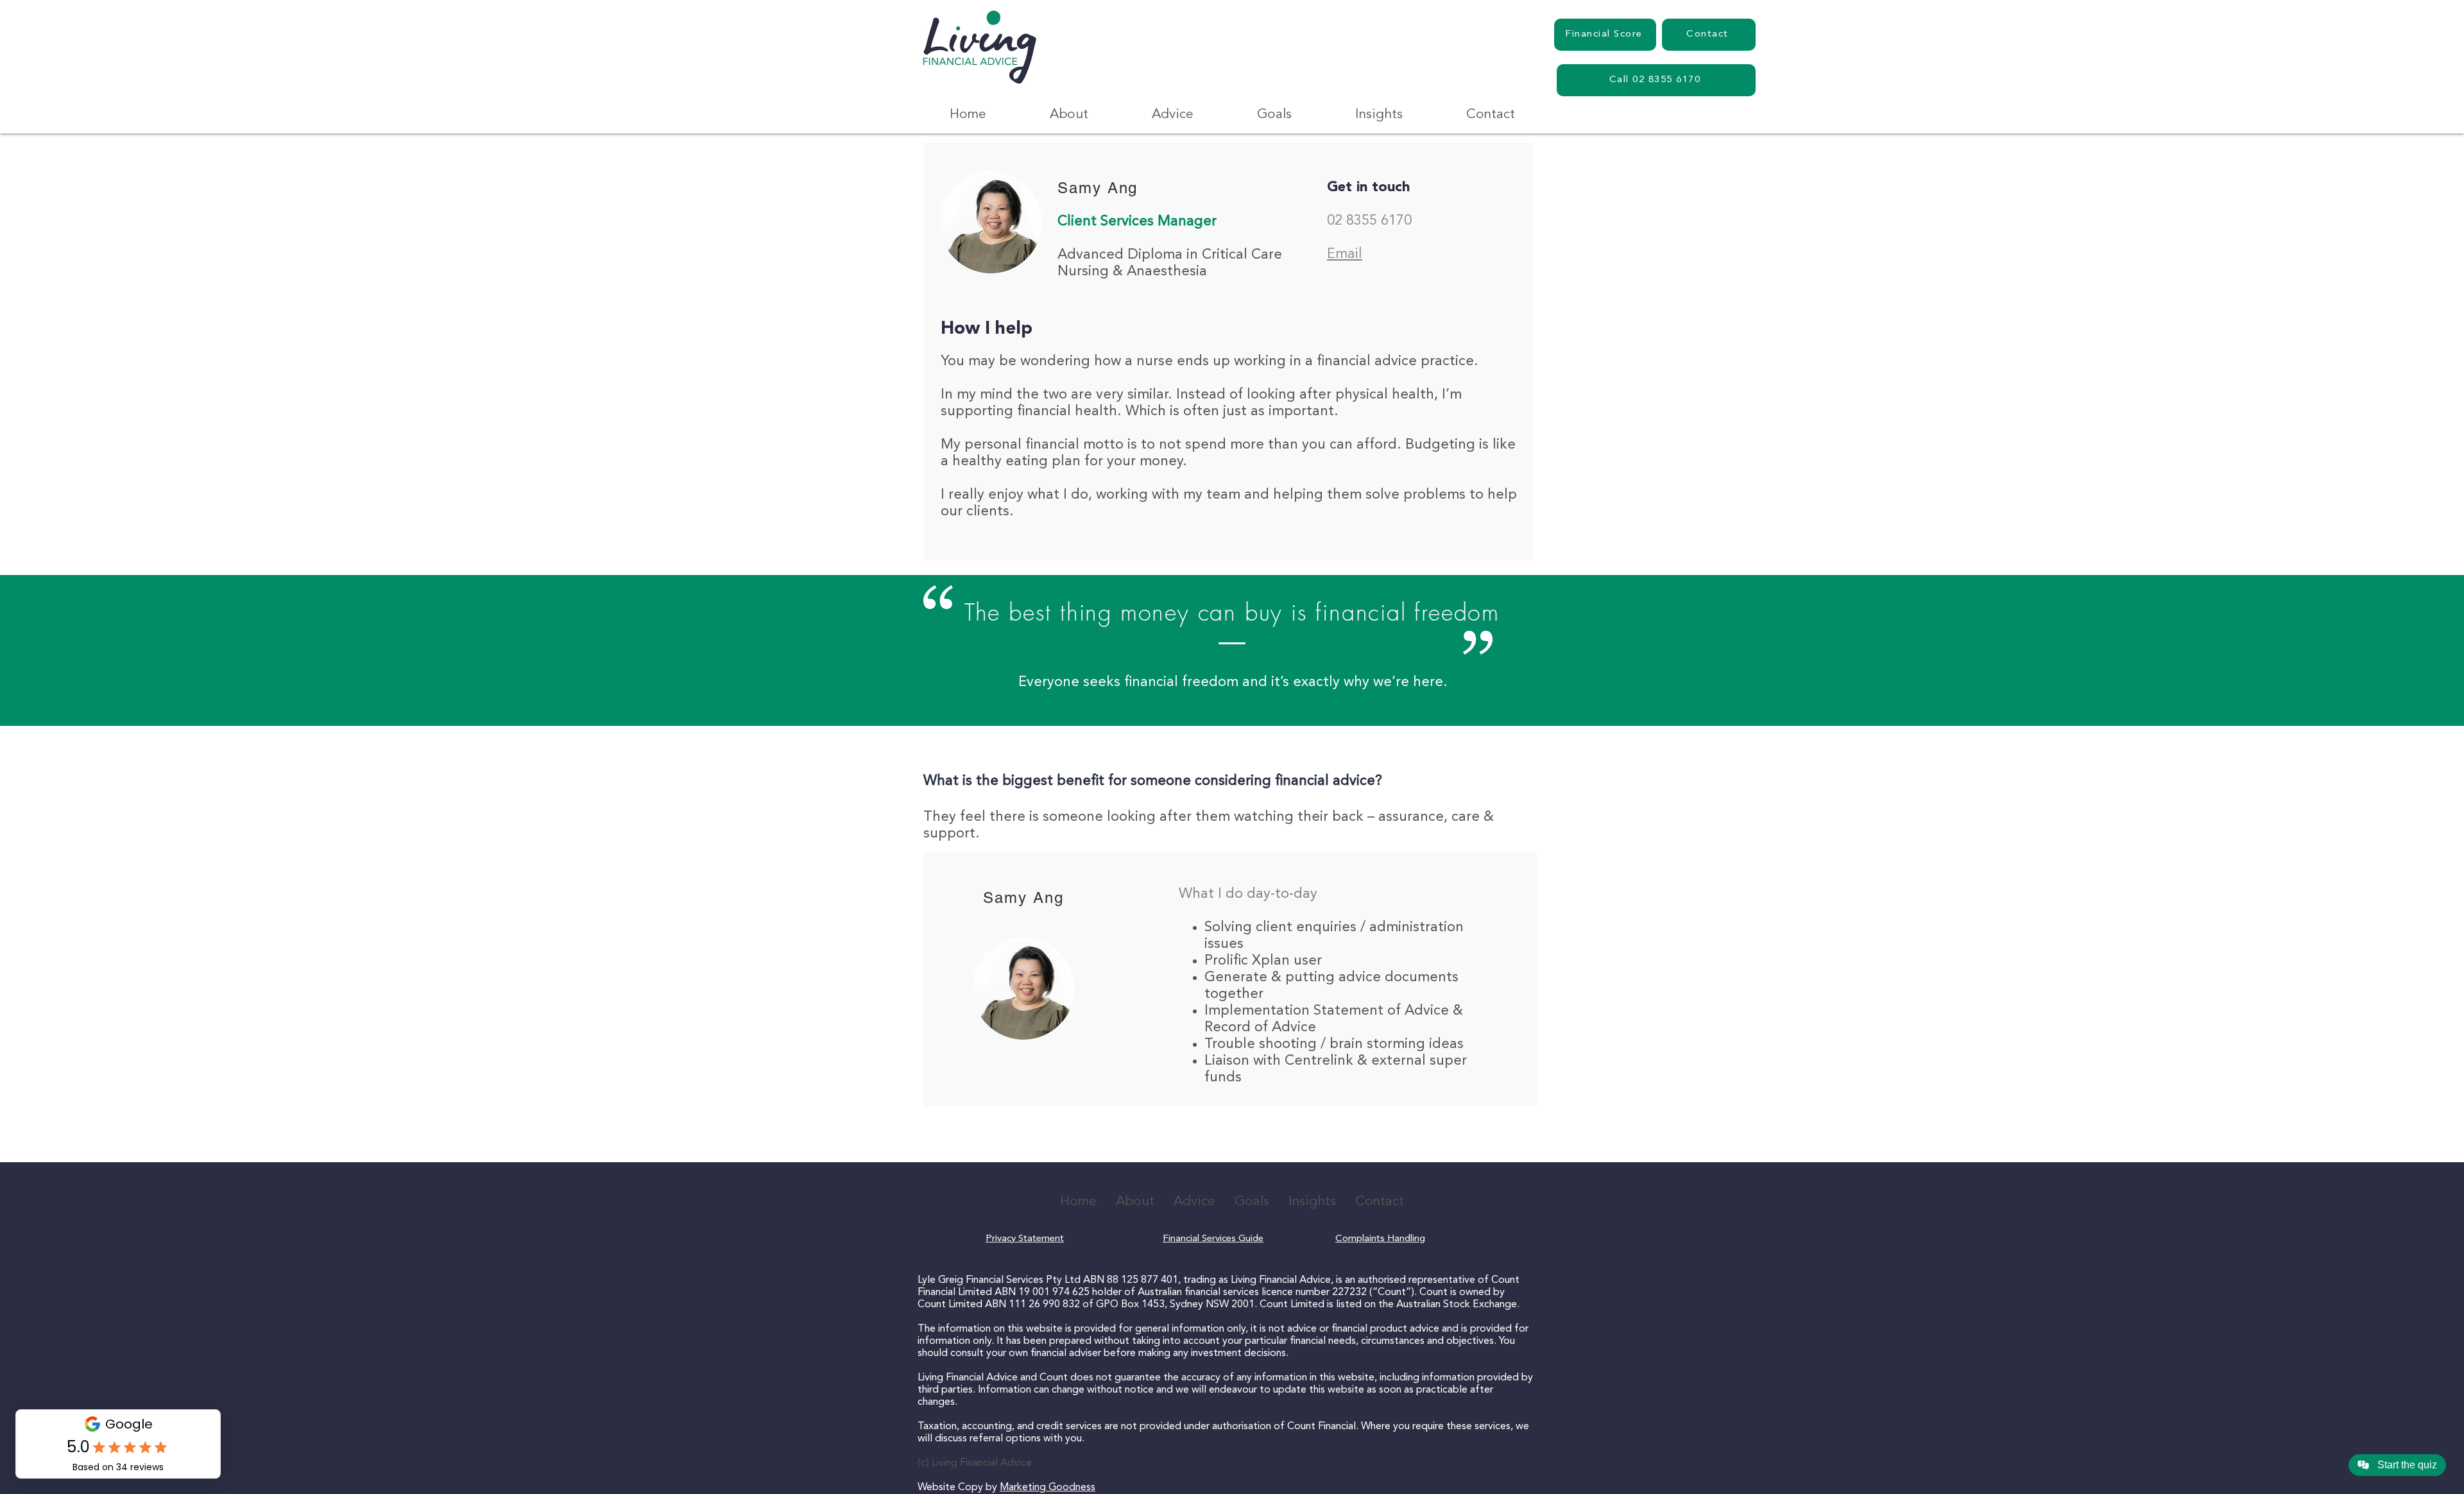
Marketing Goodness (1048, 1488)
